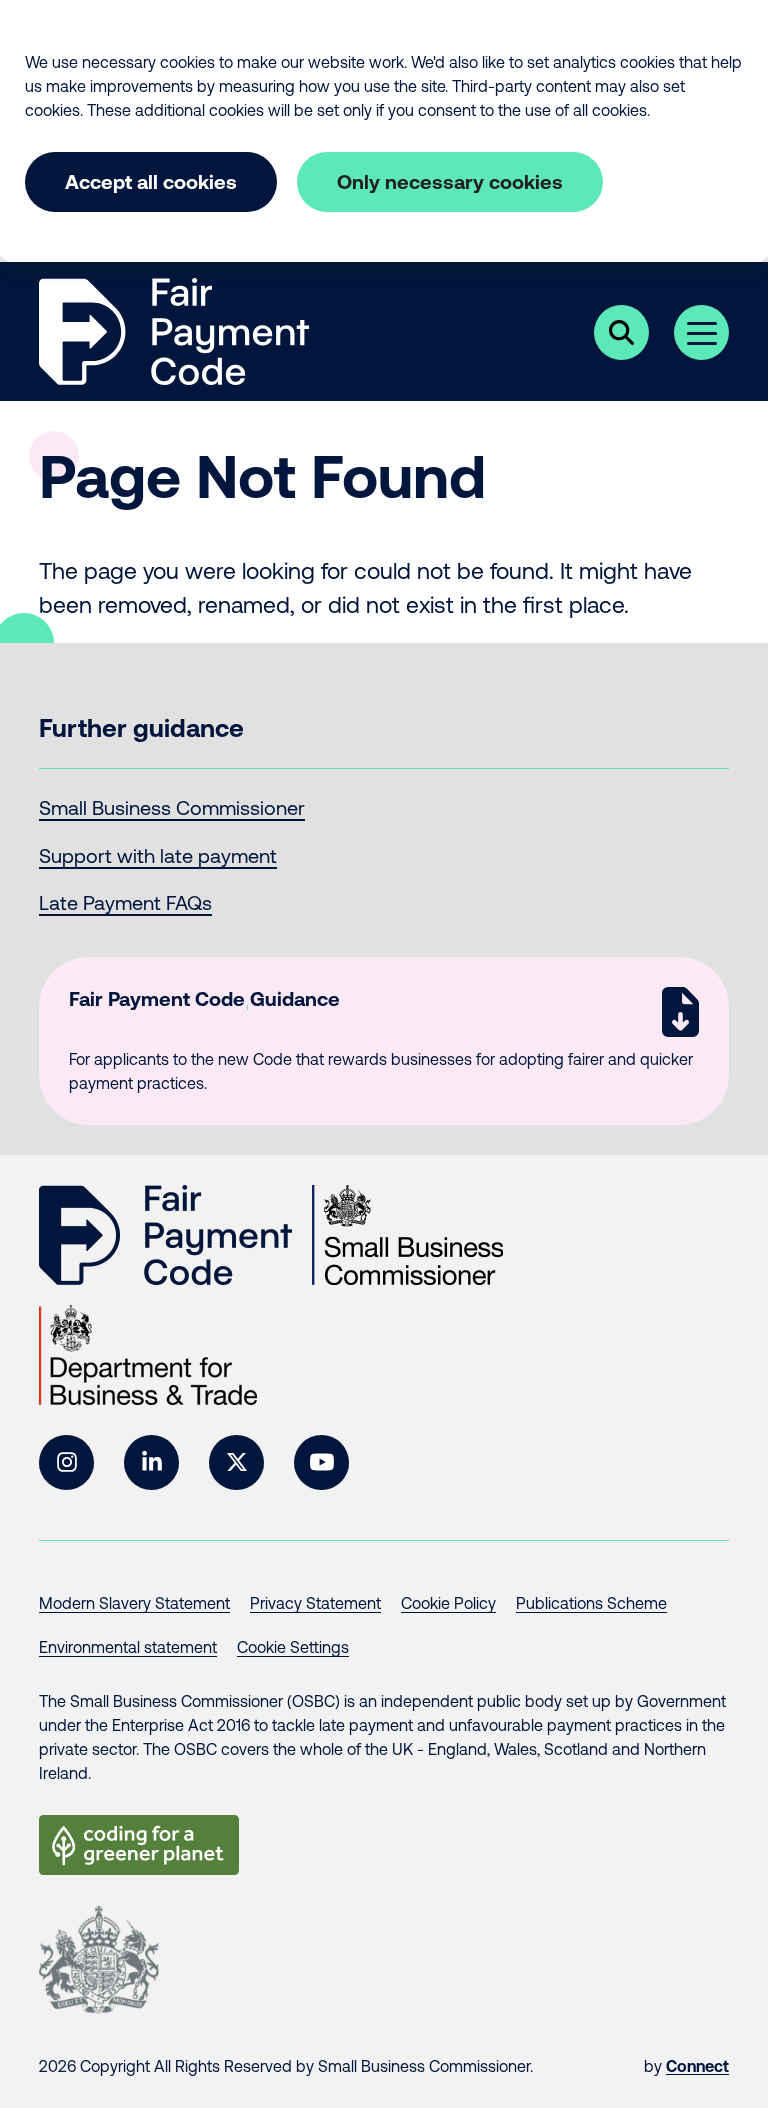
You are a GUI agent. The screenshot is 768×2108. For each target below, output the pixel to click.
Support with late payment (158, 855)
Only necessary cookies (450, 181)
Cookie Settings (293, 1647)
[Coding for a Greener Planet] (139, 1845)
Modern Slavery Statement (134, 1603)
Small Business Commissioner (172, 807)
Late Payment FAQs (125, 902)
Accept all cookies (151, 181)
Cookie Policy (448, 1603)
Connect (697, 2066)
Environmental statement (128, 1647)
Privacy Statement (315, 1603)
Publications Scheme (591, 1603)
